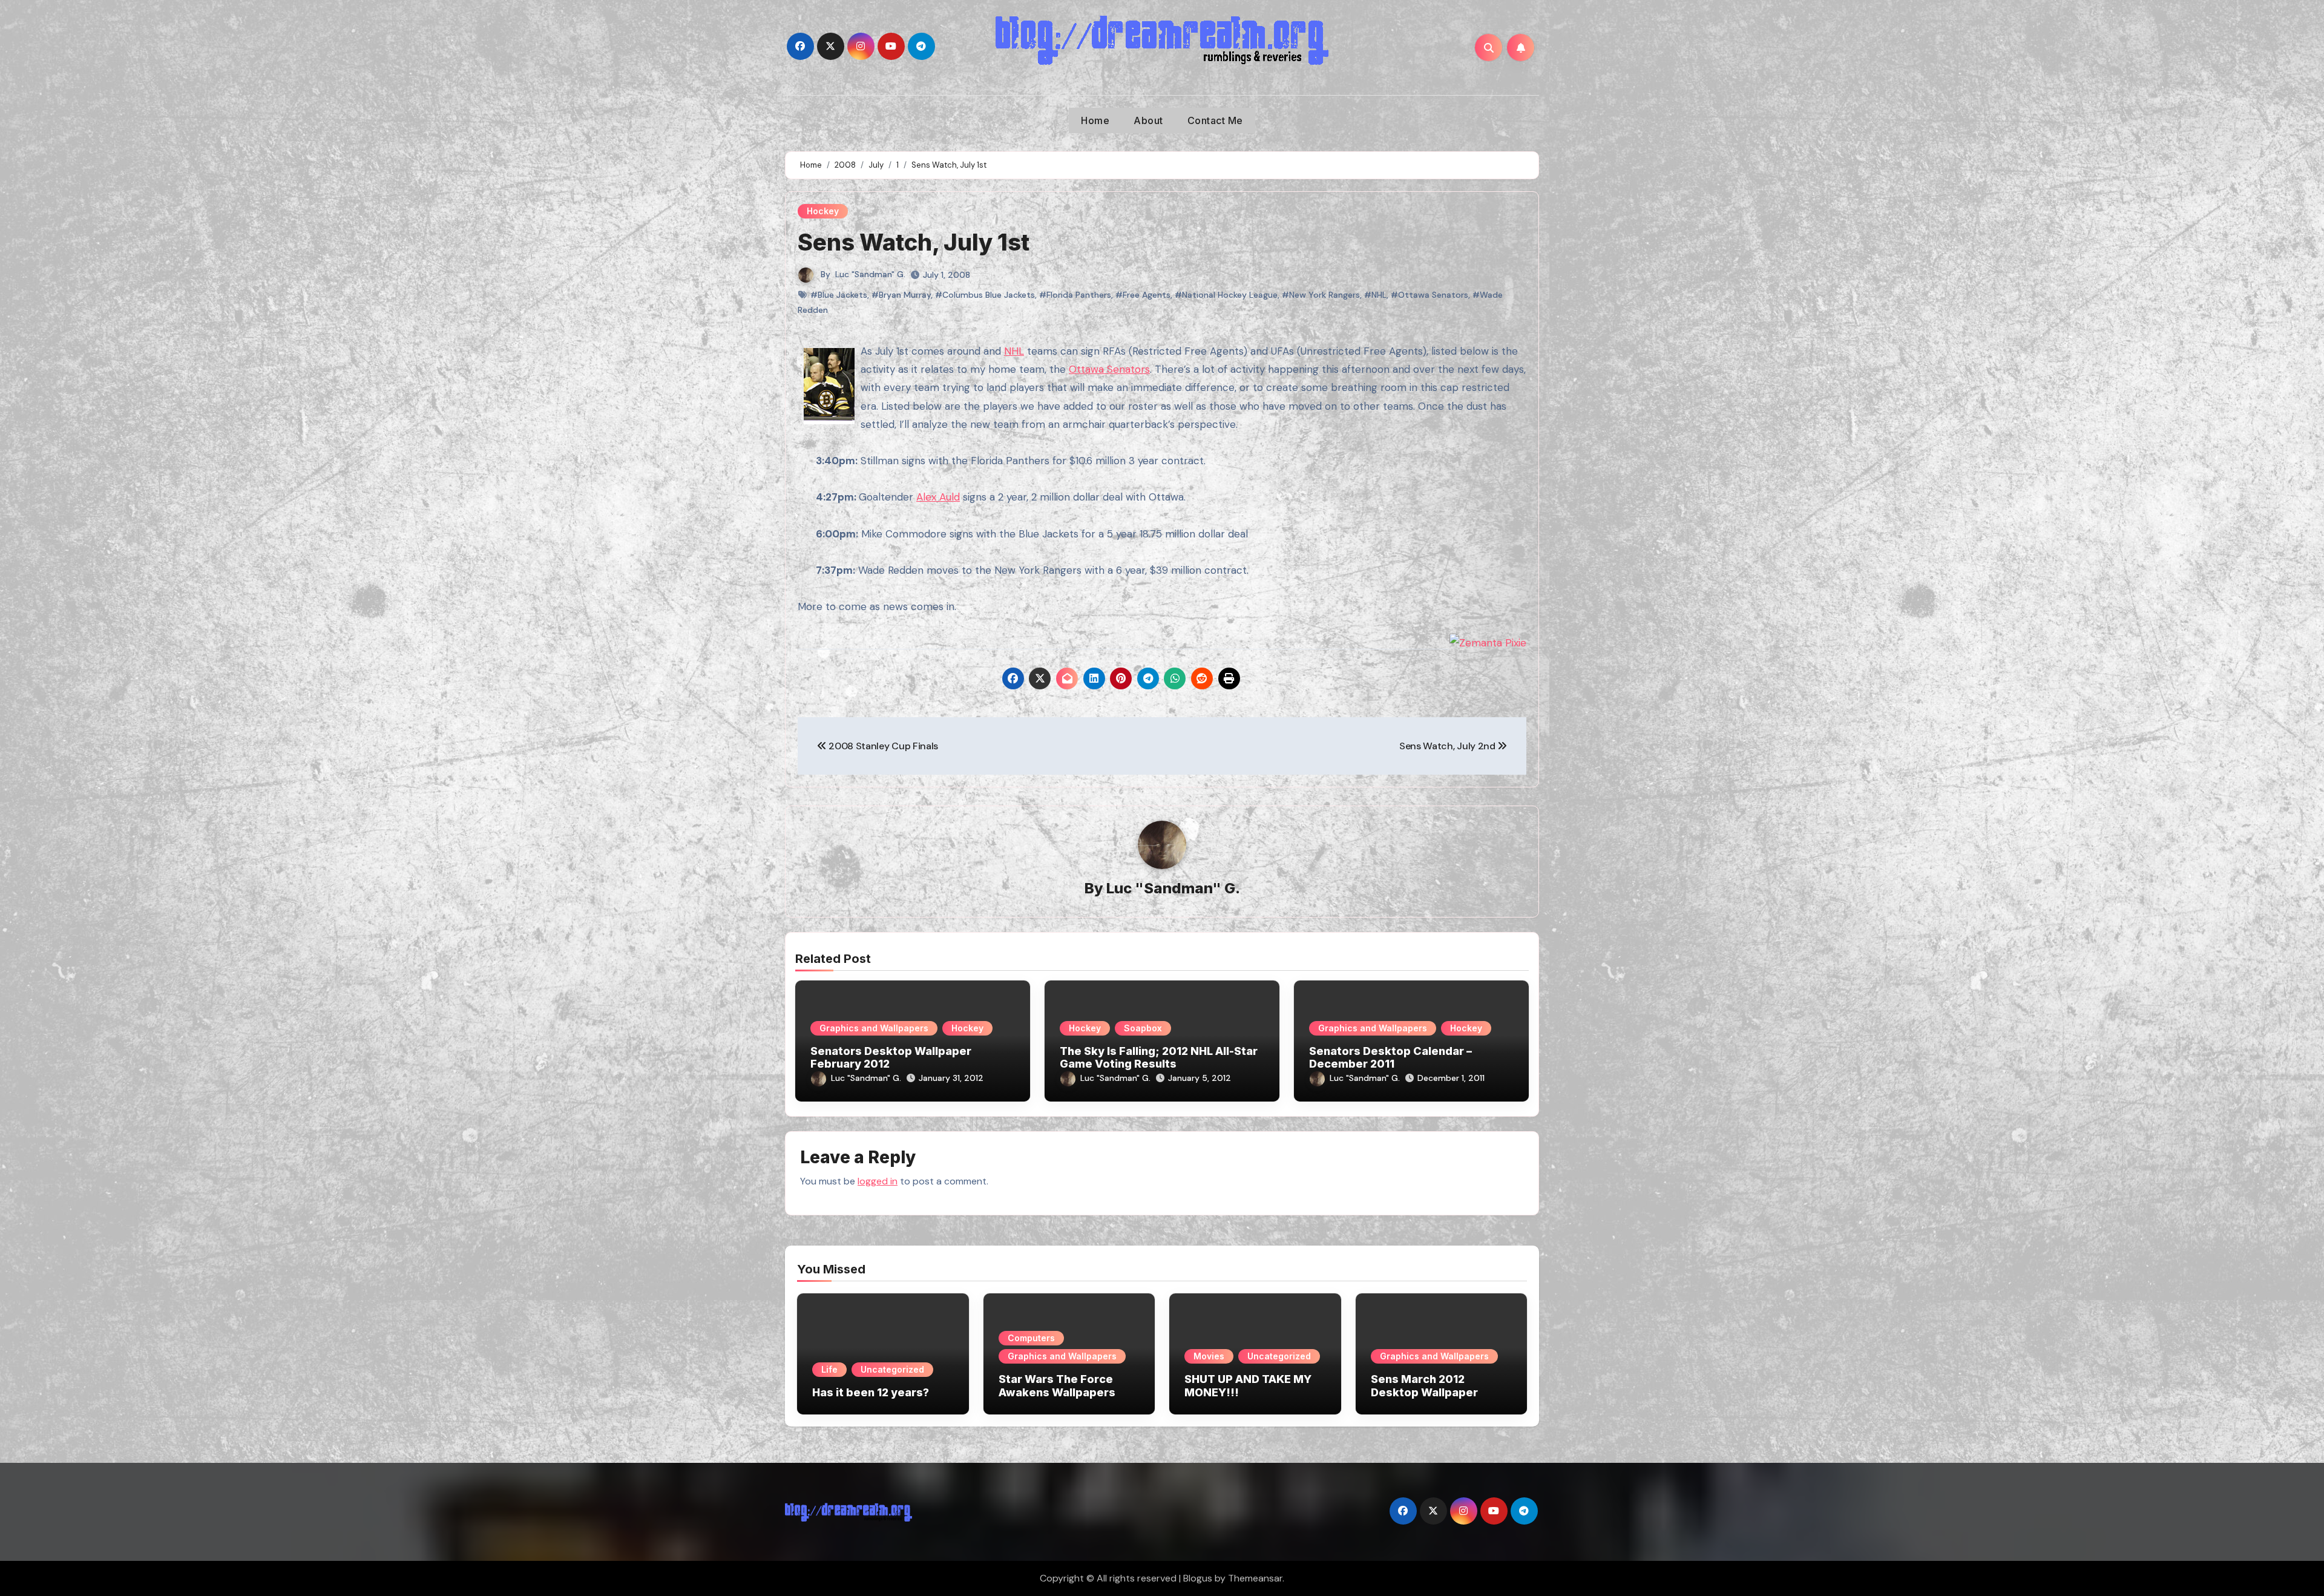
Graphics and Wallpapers (874, 1028)
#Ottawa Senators (1430, 295)
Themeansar (1255, 1578)
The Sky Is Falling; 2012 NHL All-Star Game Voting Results (1159, 1058)
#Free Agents (1143, 295)
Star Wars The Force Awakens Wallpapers (1057, 1386)
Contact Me (1215, 120)
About (1148, 120)
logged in (878, 1181)
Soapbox (1143, 1028)
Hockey (823, 211)
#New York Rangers (1321, 295)
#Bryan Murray (901, 295)
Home (1095, 120)
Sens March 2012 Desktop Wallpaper (1424, 1386)
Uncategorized (892, 1369)
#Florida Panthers (1075, 295)
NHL (1014, 351)
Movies (1209, 1356)
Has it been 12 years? (871, 1392)
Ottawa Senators (1109, 369)
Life (829, 1369)
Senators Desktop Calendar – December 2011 (1390, 1058)
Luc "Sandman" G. (870, 274)
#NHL (1375, 295)
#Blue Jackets (839, 295)
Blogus (1198, 1578)
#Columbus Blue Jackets (985, 295)
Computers (1031, 1338)
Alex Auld (938, 497)
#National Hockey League (1226, 295)
